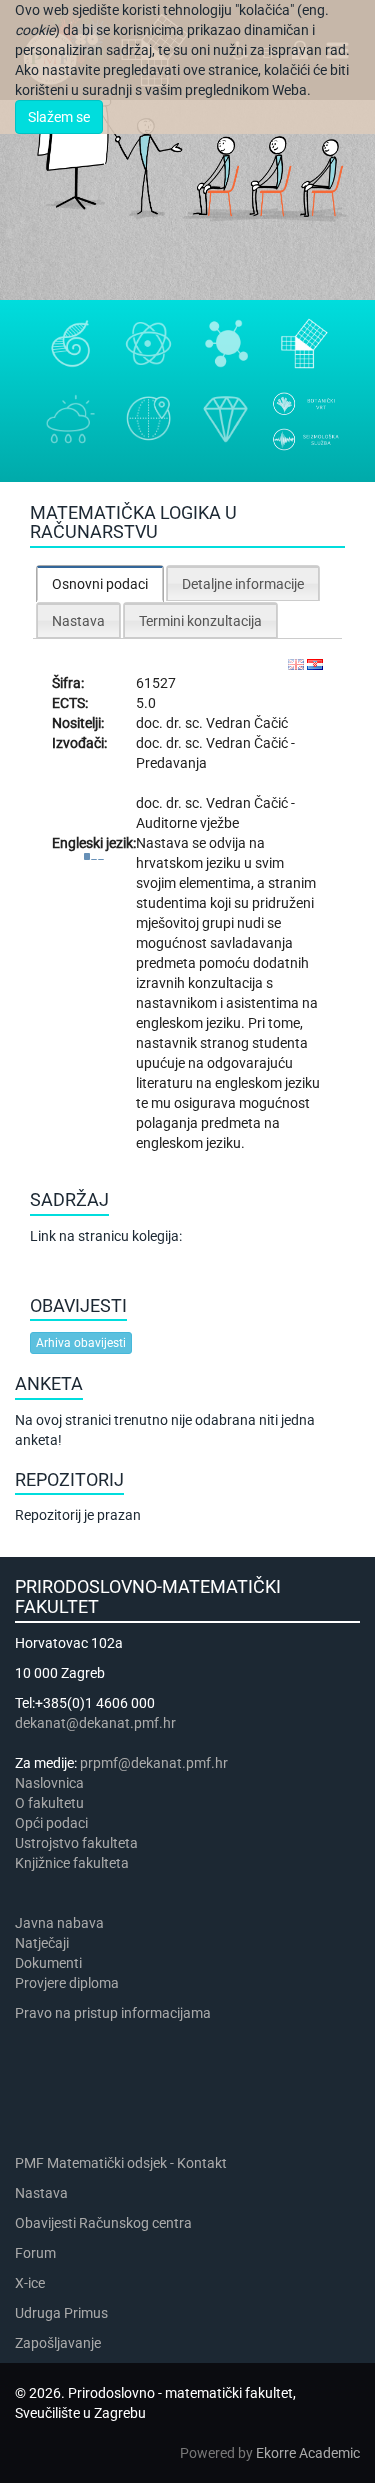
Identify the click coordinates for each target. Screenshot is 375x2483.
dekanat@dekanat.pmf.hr (95, 1723)
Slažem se (59, 117)
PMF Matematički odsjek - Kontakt (121, 2163)
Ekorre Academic (308, 2453)
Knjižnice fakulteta (72, 1863)
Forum (35, 2253)
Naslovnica (49, 1783)
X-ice (30, 2283)
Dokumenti (48, 1963)
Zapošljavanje (58, 2343)
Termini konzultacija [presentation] (200, 621)
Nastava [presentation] (78, 621)
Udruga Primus (61, 2313)
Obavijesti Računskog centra (103, 2223)
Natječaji (42, 1943)
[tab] (100, 583)
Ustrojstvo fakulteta (76, 1843)
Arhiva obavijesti (81, 1343)
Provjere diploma (67, 1983)
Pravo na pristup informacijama (116, 2013)
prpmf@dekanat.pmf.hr (154, 1763)
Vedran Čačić (247, 723)
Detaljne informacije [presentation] (243, 584)
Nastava (41, 2193)
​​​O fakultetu (49, 1803)
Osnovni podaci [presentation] (100, 584)
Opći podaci (51, 1823)
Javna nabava (59, 1923)
